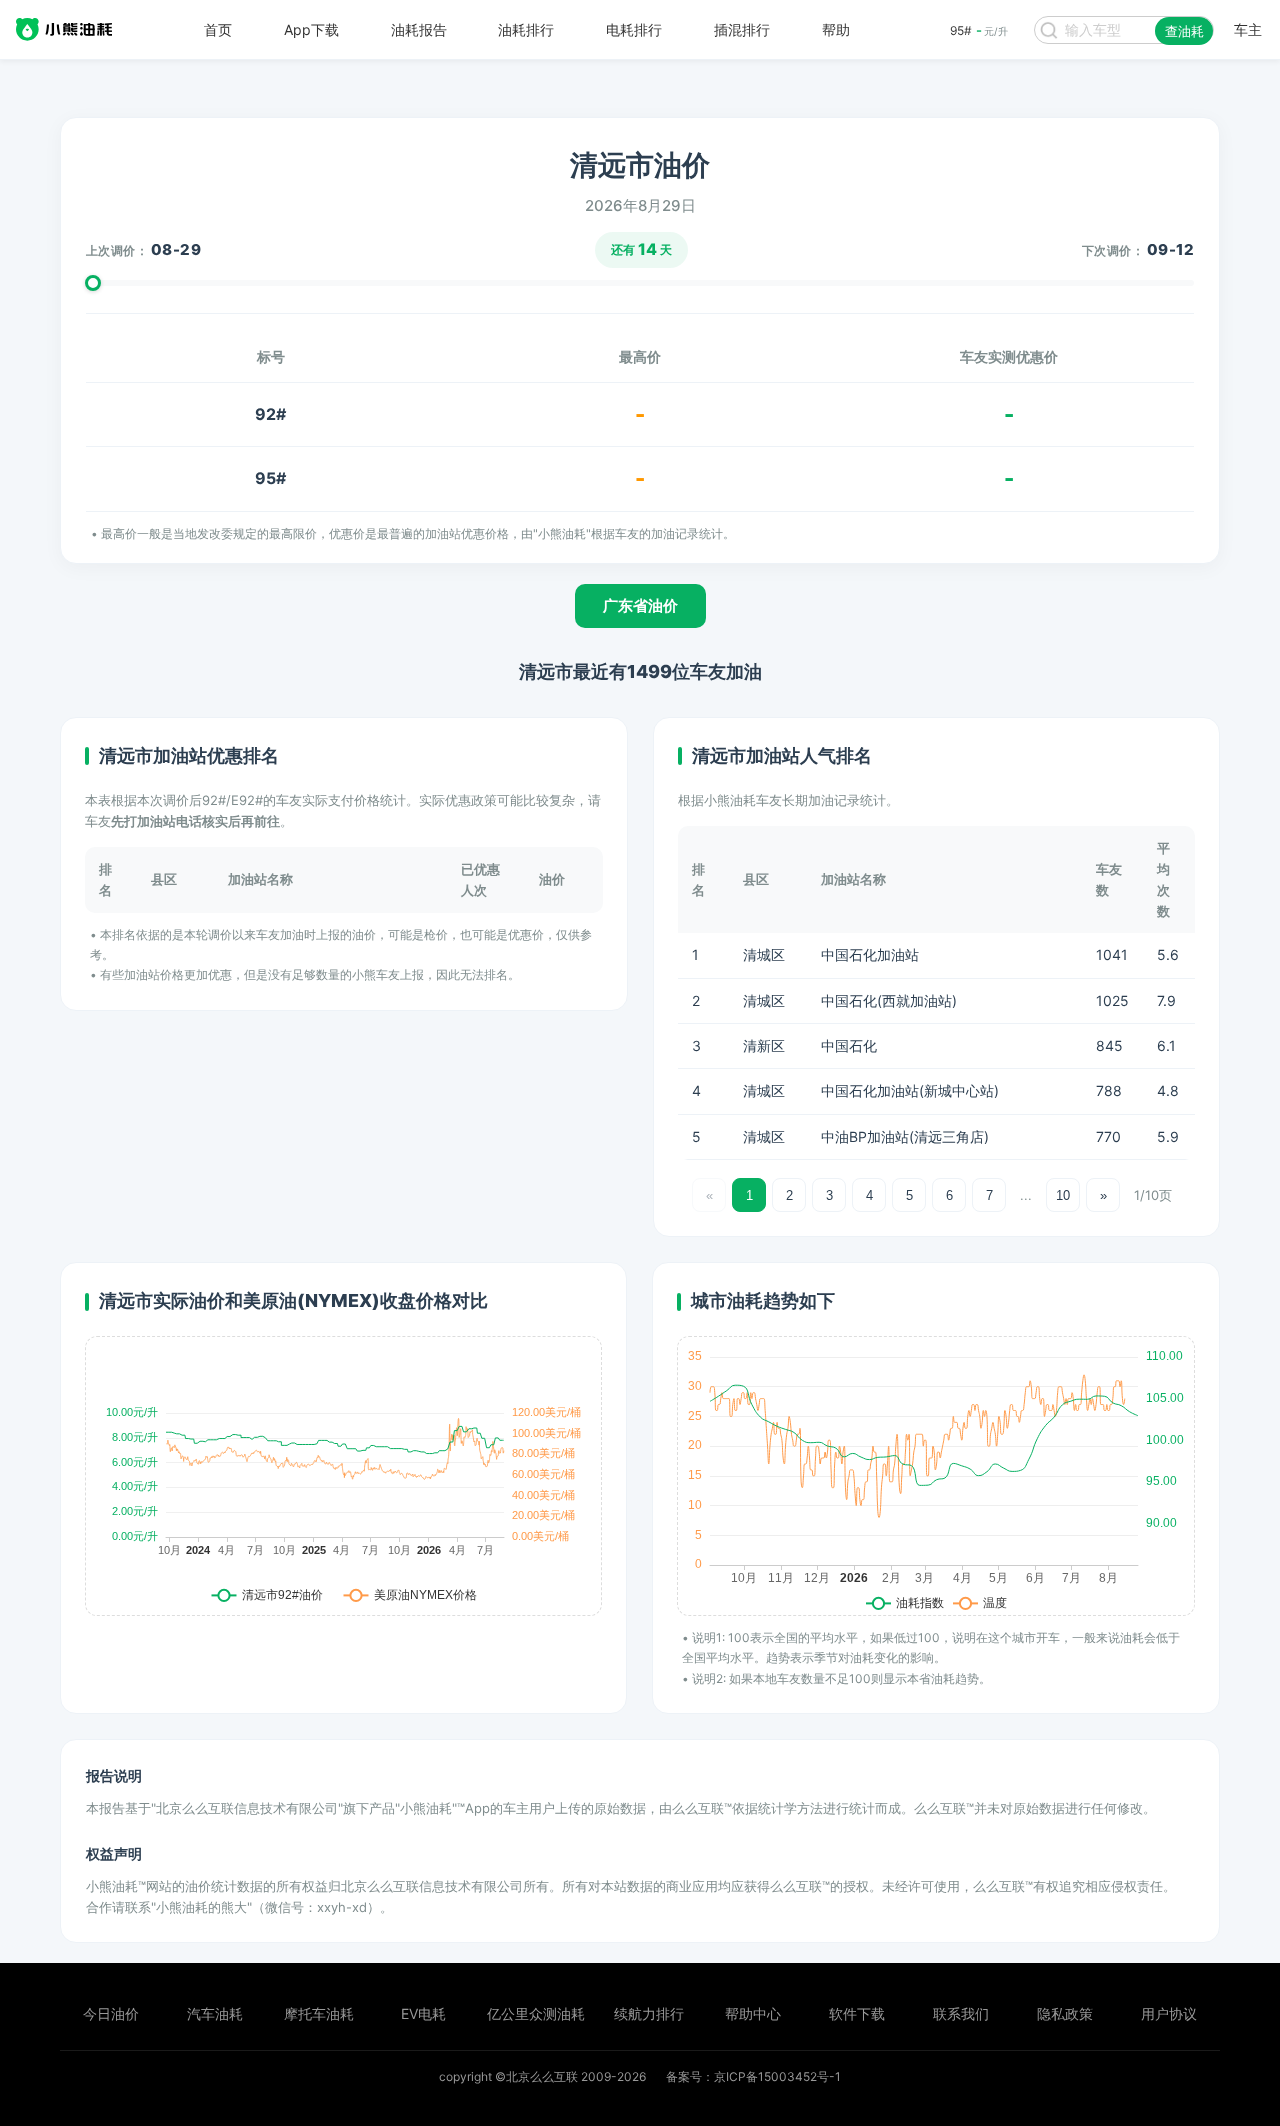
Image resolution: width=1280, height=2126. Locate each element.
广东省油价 (640, 605)
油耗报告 (419, 30)
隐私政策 (1065, 2013)
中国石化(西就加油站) (889, 1000)
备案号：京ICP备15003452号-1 (753, 2076)
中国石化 (849, 1045)
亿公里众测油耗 (536, 2013)
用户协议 (1169, 2013)
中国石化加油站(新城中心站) (910, 1090)
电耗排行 (634, 30)
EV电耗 (423, 2013)
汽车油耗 (215, 2013)
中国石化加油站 (870, 954)
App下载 (311, 30)
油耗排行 (526, 30)
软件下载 (857, 2013)
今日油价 (111, 2013)
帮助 (836, 30)
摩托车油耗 (319, 2013)
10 (1063, 1195)
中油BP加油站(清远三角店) (905, 1136)
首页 (218, 30)
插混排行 (742, 30)
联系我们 (961, 2013)
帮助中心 (753, 2013)
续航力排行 (649, 2013)
